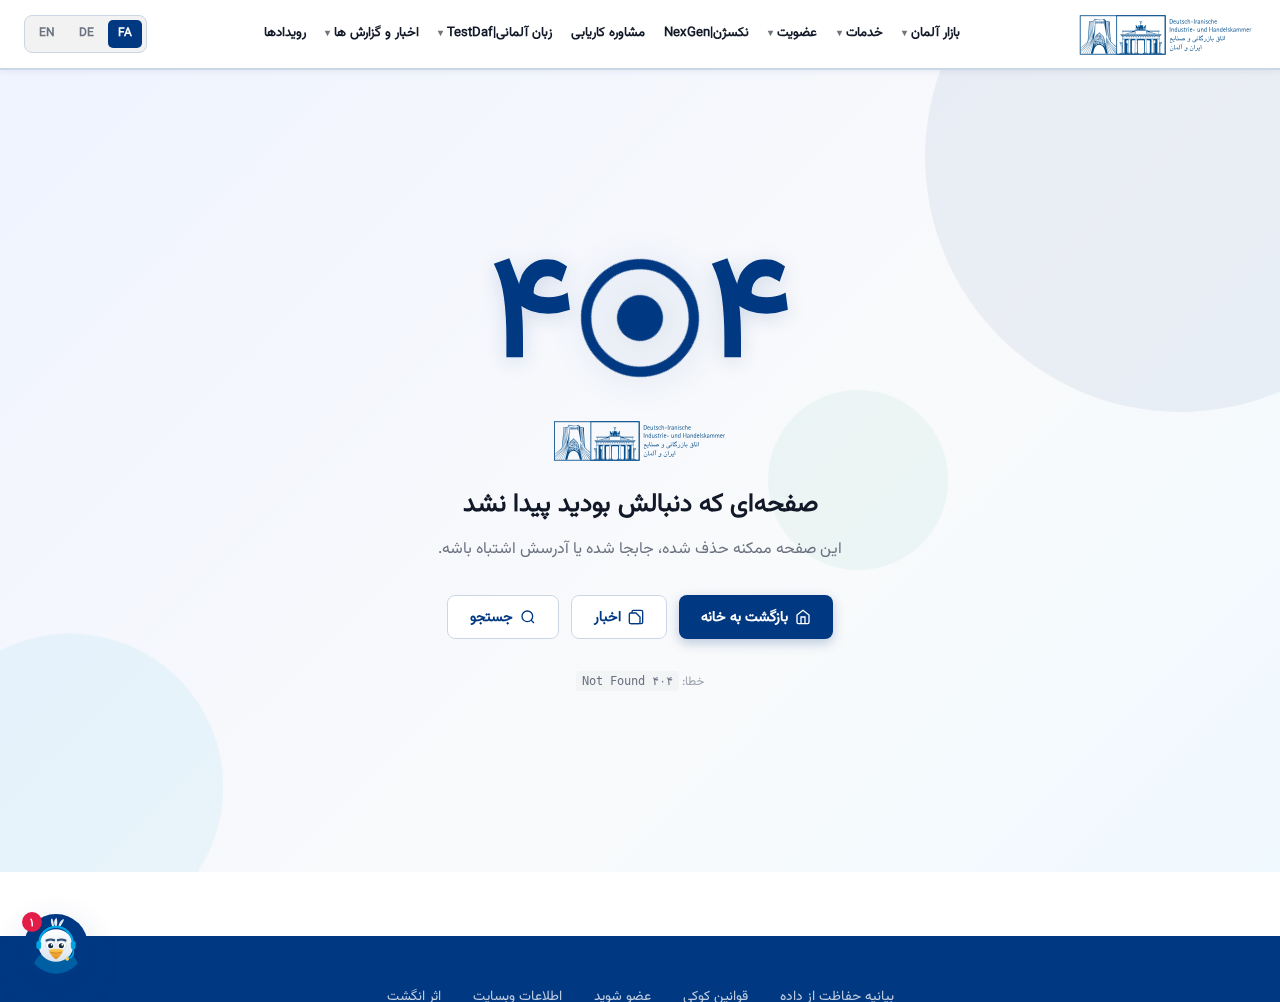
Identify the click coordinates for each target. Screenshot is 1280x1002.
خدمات (860, 33)
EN (47, 33)
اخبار (607, 617)
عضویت (792, 33)
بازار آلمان (931, 33)
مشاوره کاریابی (608, 33)
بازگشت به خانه (744, 617)
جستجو (491, 617)
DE (87, 33)
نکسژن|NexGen (706, 33)
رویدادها (285, 33)
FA (125, 33)
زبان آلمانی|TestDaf (495, 33)
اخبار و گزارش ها (372, 33)
